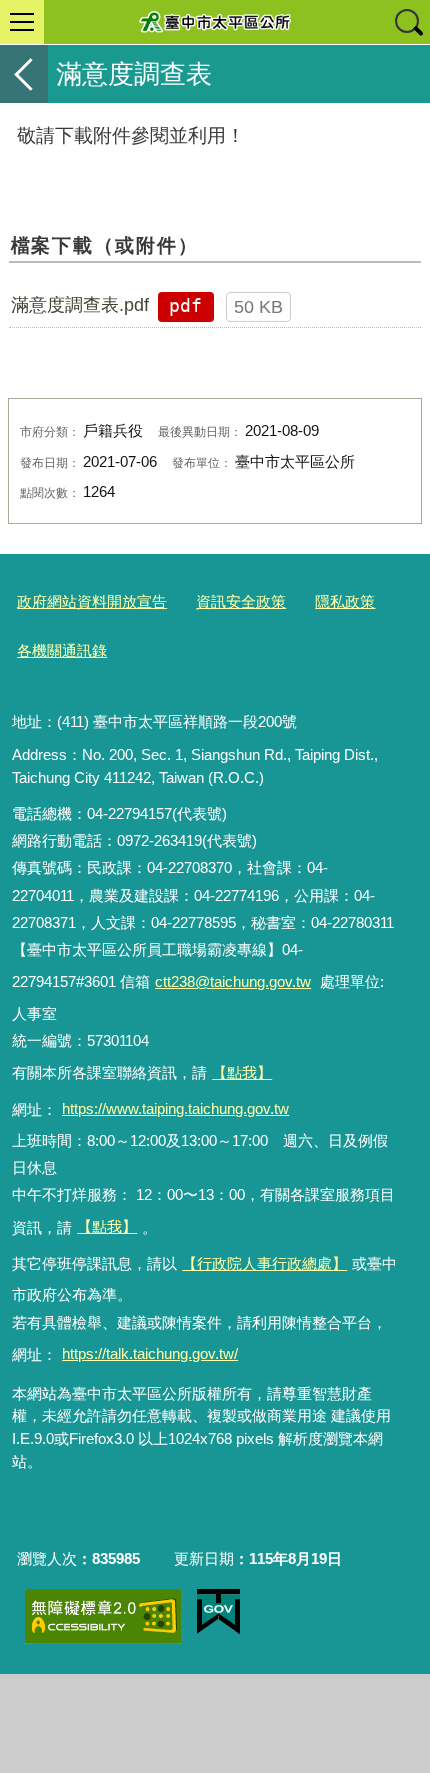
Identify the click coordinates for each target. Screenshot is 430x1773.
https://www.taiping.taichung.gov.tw (175, 1108)
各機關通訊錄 (62, 650)
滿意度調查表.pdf (80, 305)
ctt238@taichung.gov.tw (233, 981)
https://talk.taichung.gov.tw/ (150, 1353)
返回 (24, 74)
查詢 (408, 22)
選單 (22, 22)
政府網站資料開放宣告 (92, 601)
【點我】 (107, 1226)
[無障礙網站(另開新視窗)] (103, 1616)
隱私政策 (345, 601)
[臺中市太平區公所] (215, 22)
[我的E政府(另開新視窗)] (218, 1612)
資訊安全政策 (241, 601)
